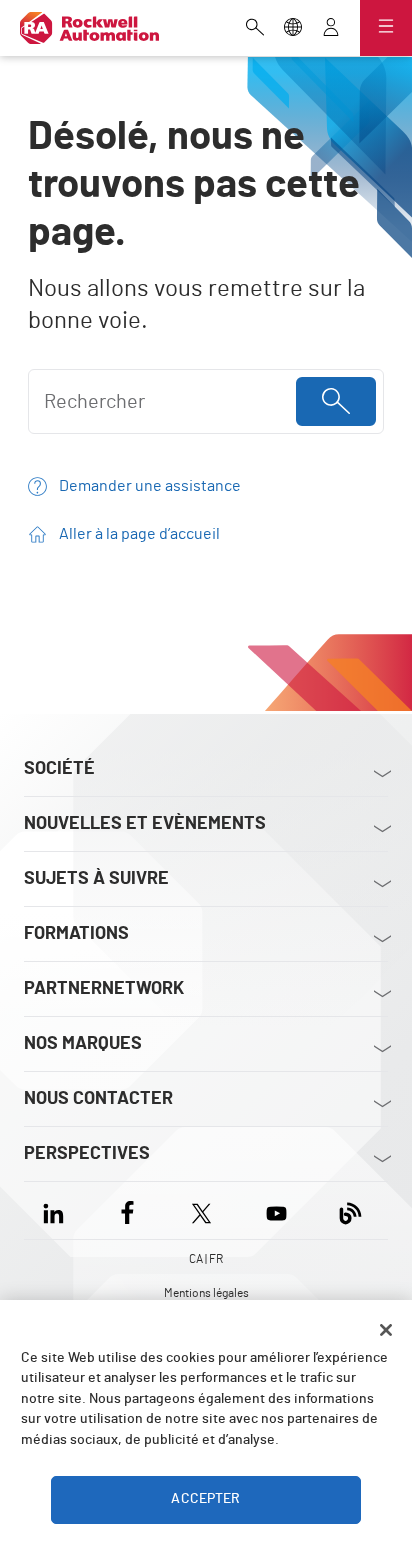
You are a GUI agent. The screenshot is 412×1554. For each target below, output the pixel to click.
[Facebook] (127, 1210)
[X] (201, 1210)
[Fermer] (386, 1330)
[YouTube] (276, 1210)
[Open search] (255, 29)
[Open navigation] (386, 28)
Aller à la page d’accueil (139, 534)
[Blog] (350, 1210)
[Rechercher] (336, 401)
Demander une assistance (150, 486)
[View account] (331, 29)
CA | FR (206, 1259)
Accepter (205, 1499)
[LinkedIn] (57, 1210)
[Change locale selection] (293, 29)
